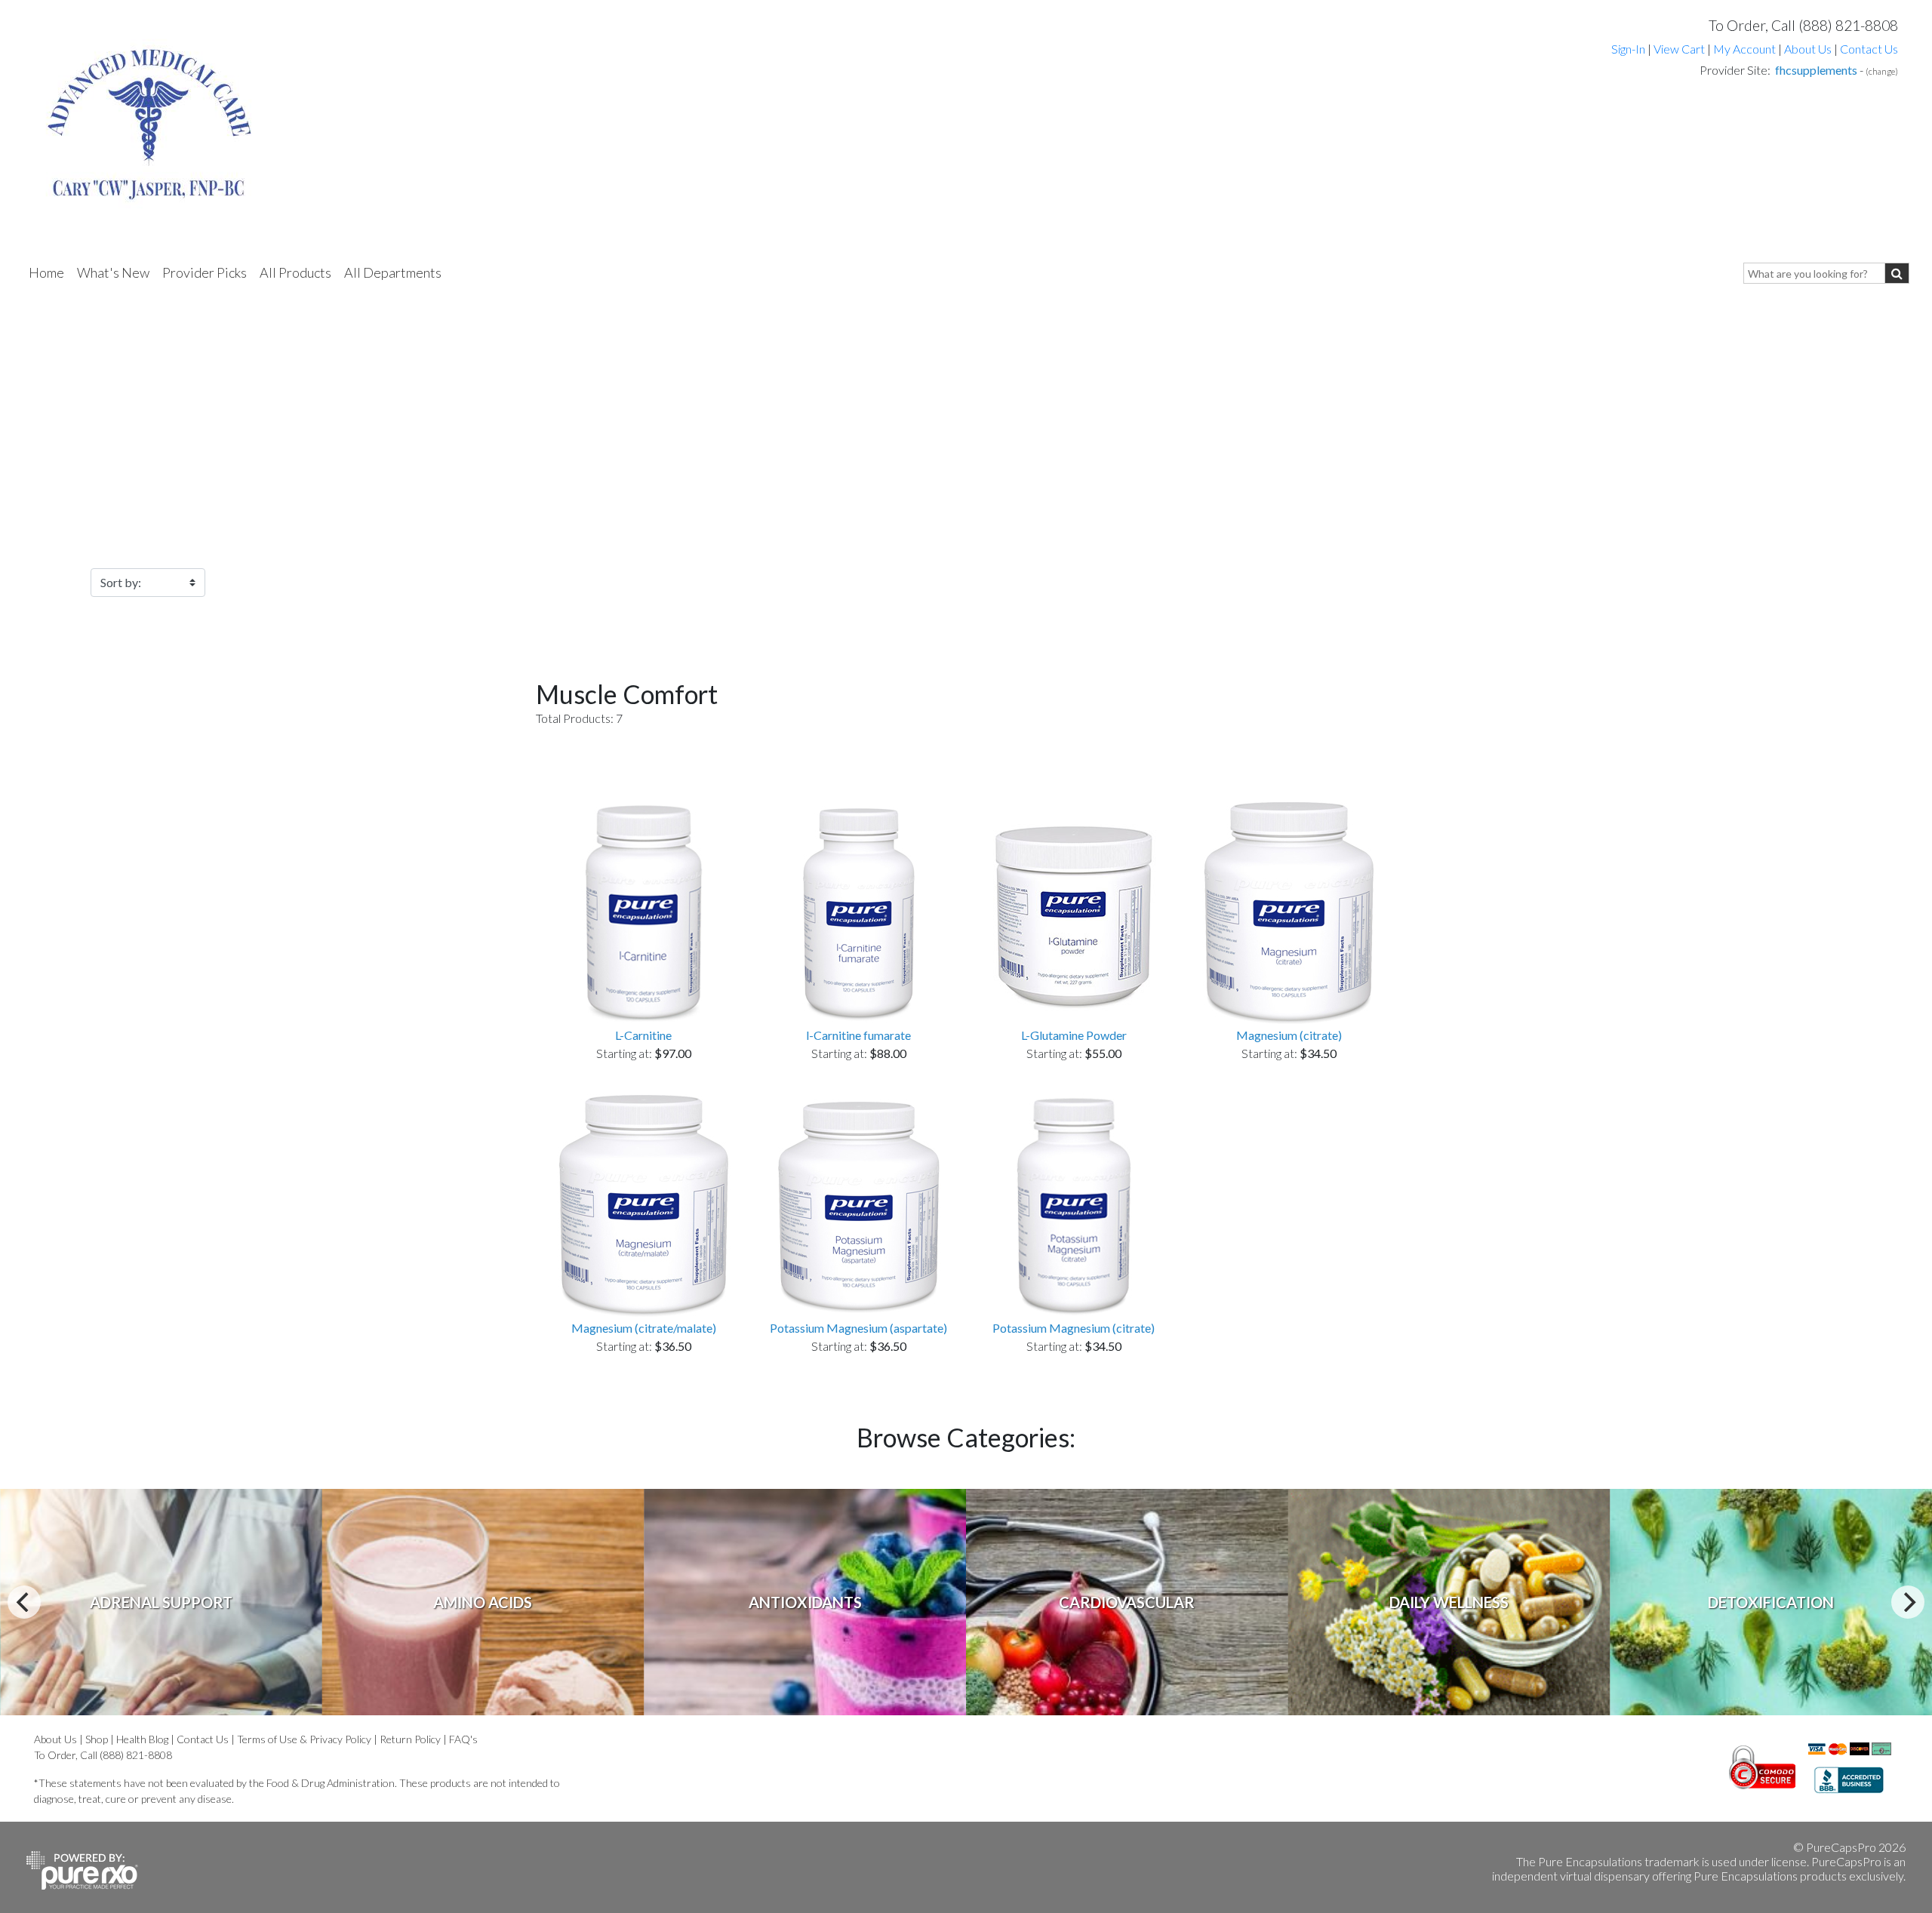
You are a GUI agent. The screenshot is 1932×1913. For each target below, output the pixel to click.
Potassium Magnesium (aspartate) (858, 1328)
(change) (1882, 71)
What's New (113, 272)
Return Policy (410, 1739)
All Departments (393, 272)
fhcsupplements (1816, 70)
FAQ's (463, 1739)
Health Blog (142, 1739)
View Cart (1680, 49)
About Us (1808, 49)
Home (46, 272)
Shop (97, 1739)
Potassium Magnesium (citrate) (1074, 1328)
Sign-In (1628, 49)
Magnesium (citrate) (1289, 1035)
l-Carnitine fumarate (858, 1035)
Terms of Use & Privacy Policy (304, 1739)
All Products (295, 272)
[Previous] (24, 1602)
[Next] (1908, 1602)
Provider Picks (205, 272)
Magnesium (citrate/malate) (644, 1328)
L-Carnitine (643, 1035)
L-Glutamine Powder (1074, 1035)
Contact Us (1869, 49)
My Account (1744, 49)
